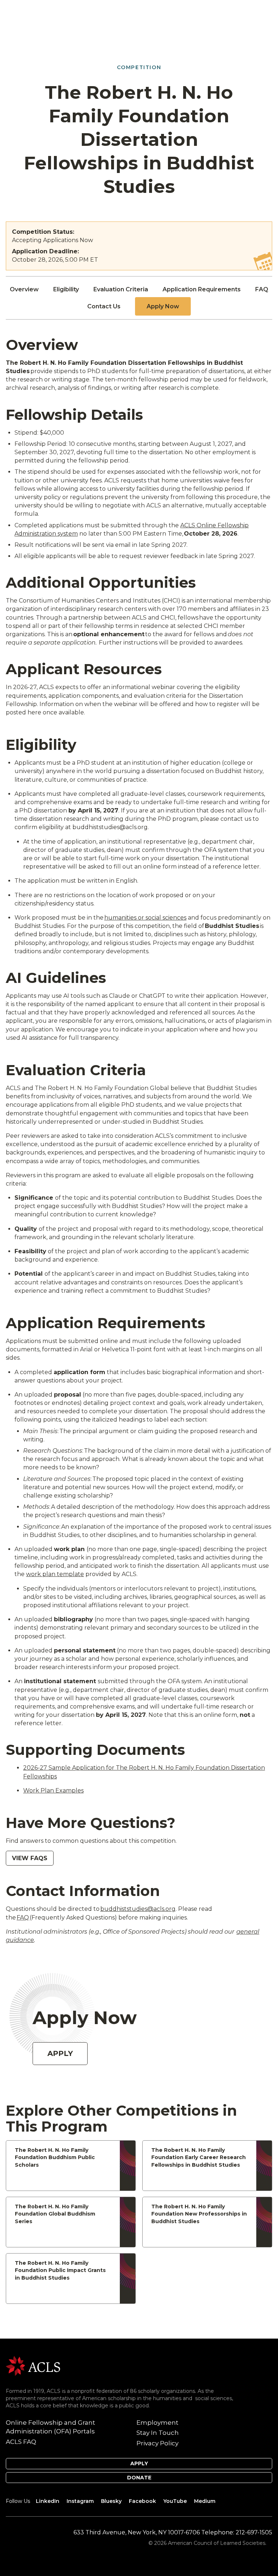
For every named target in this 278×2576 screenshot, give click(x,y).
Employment (157, 2423)
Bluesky (111, 2501)
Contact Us (104, 306)
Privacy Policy (157, 2443)
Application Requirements (202, 289)
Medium (205, 2501)
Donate (139, 2478)
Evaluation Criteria (121, 289)
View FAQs (30, 1858)
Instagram (80, 2501)
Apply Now (163, 306)
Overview (24, 289)
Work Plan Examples (53, 1790)
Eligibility (66, 289)
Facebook (142, 2501)
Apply (60, 2053)
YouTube (175, 2501)
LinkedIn (48, 2501)
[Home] (33, 2366)
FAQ (262, 289)
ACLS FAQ (21, 2442)
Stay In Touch (158, 2433)
